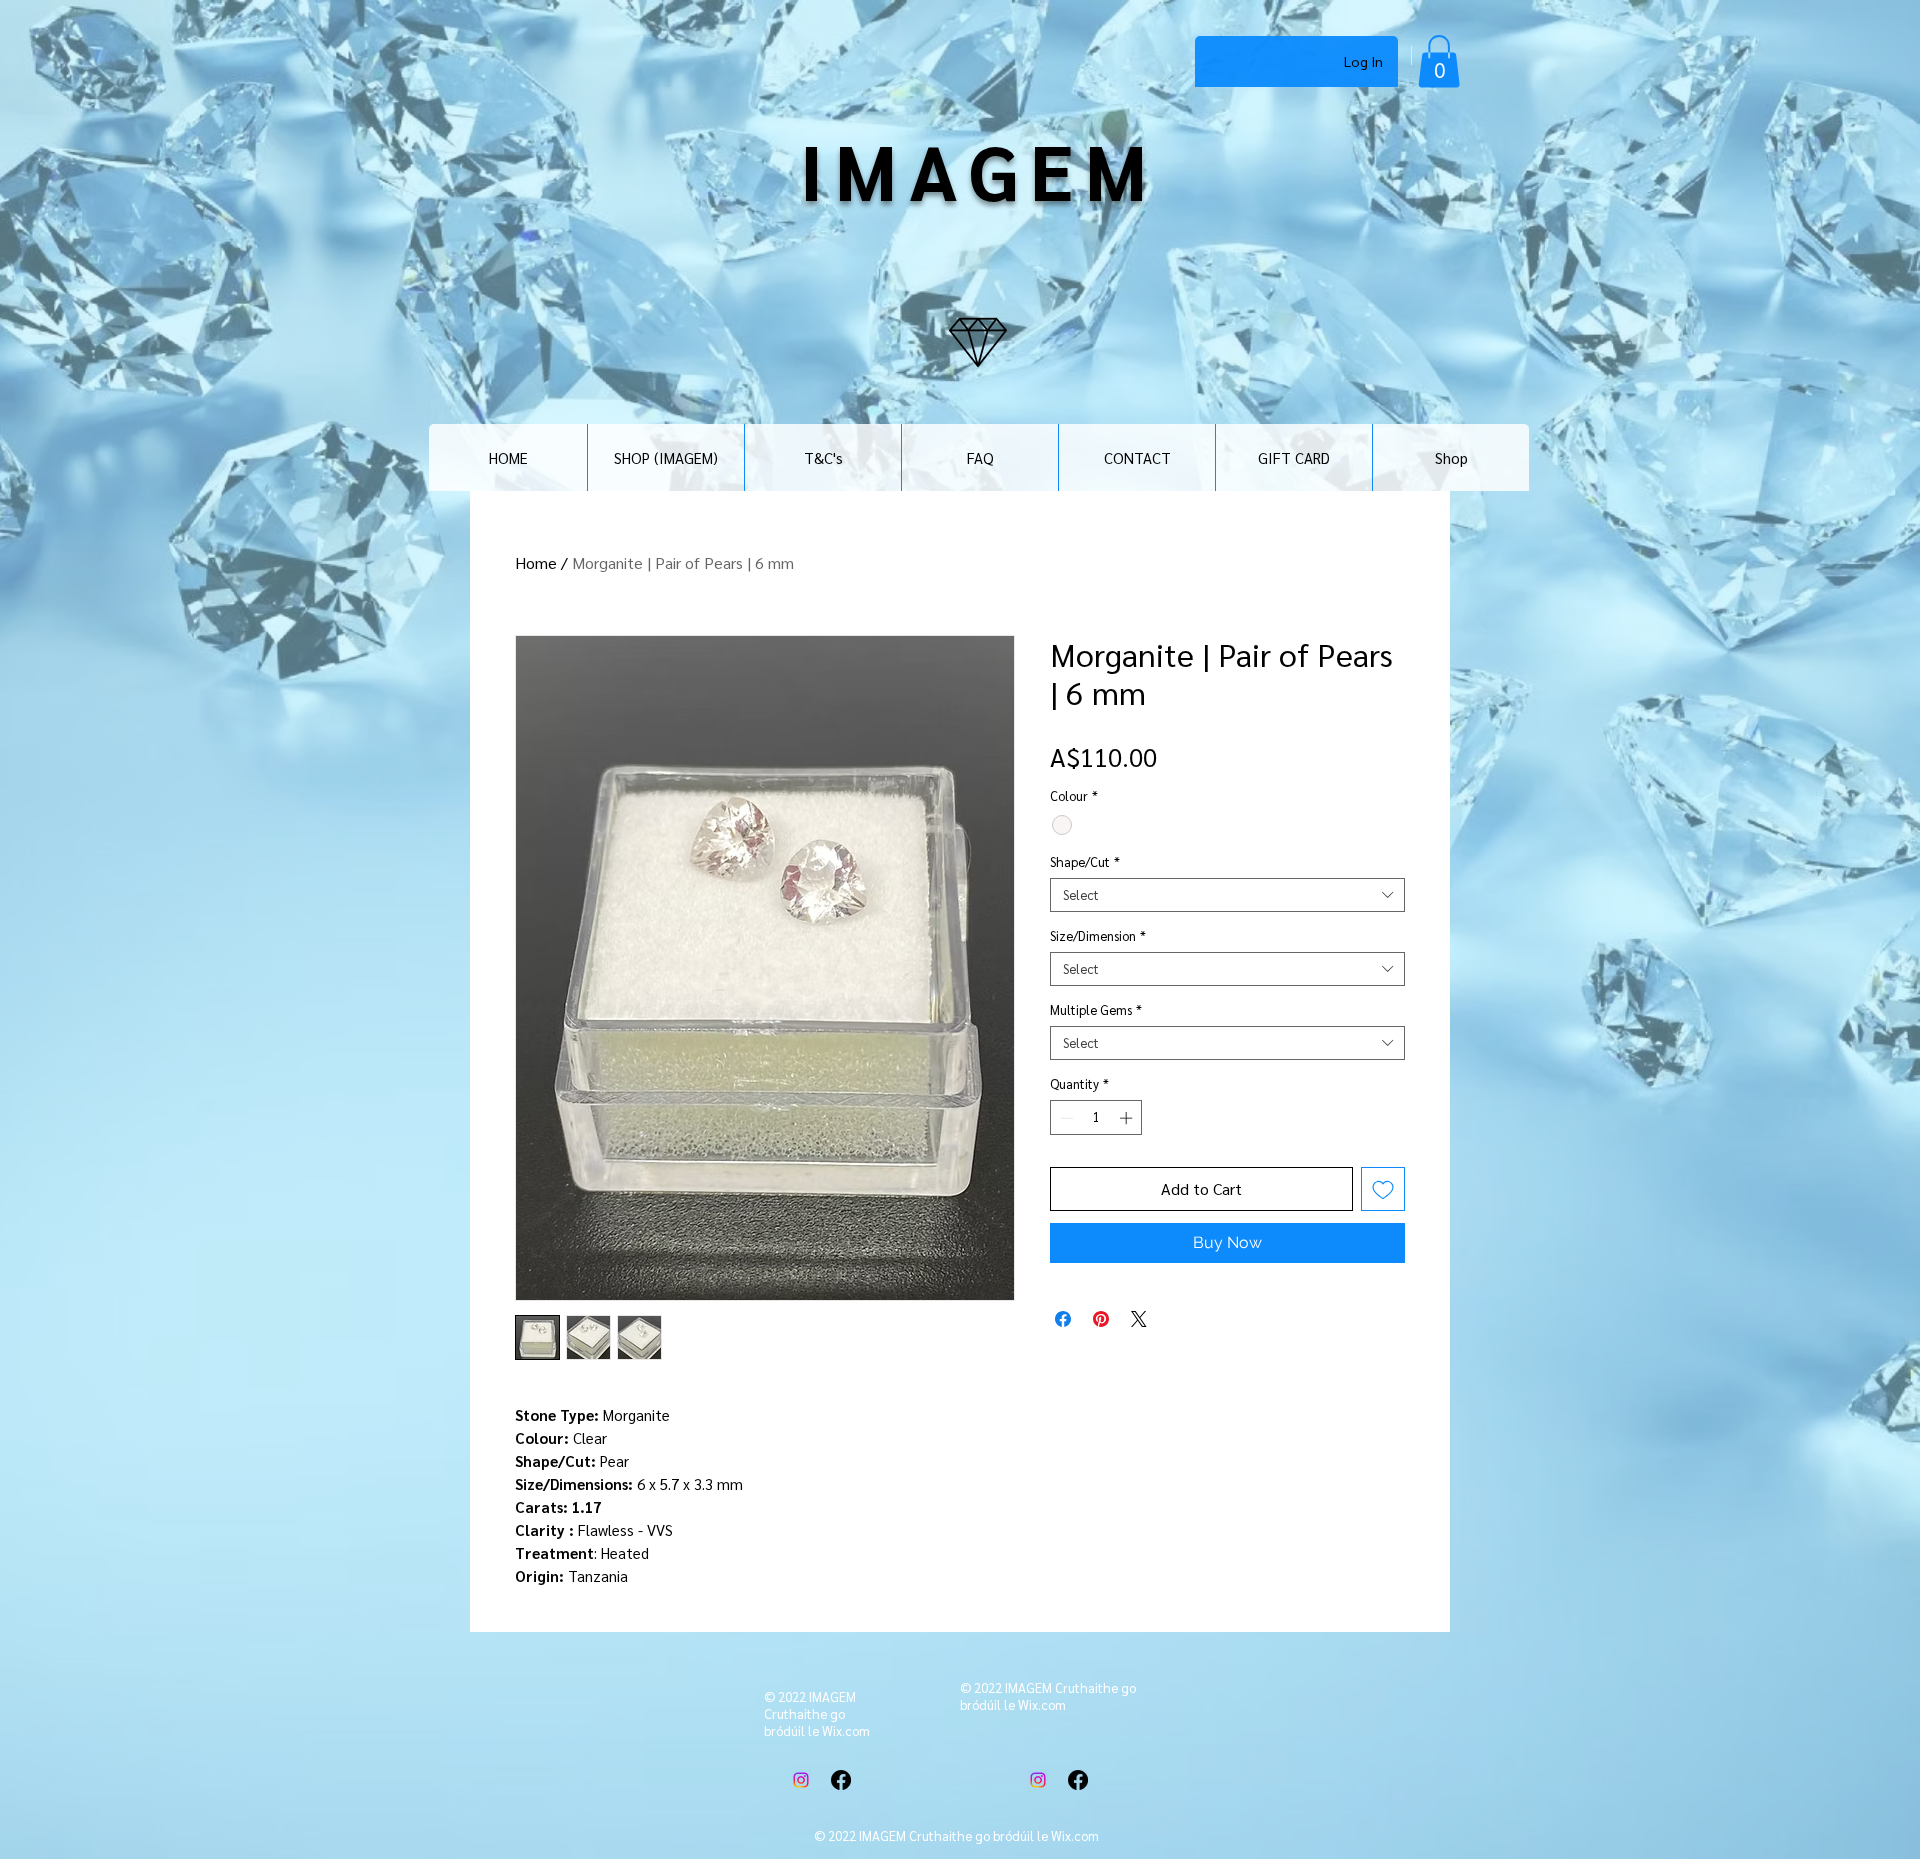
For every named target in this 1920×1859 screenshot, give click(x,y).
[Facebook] (841, 1780)
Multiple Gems (1096, 1010)
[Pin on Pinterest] (1101, 1319)
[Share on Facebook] (1063, 1319)
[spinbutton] (1096, 1118)
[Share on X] (1139, 1319)
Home (536, 562)
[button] (1439, 61)
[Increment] (1128, 1118)
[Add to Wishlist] (1383, 1189)
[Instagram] (801, 1780)
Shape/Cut (1085, 862)
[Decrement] (1065, 1118)
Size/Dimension (1098, 936)
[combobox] (1227, 895)
